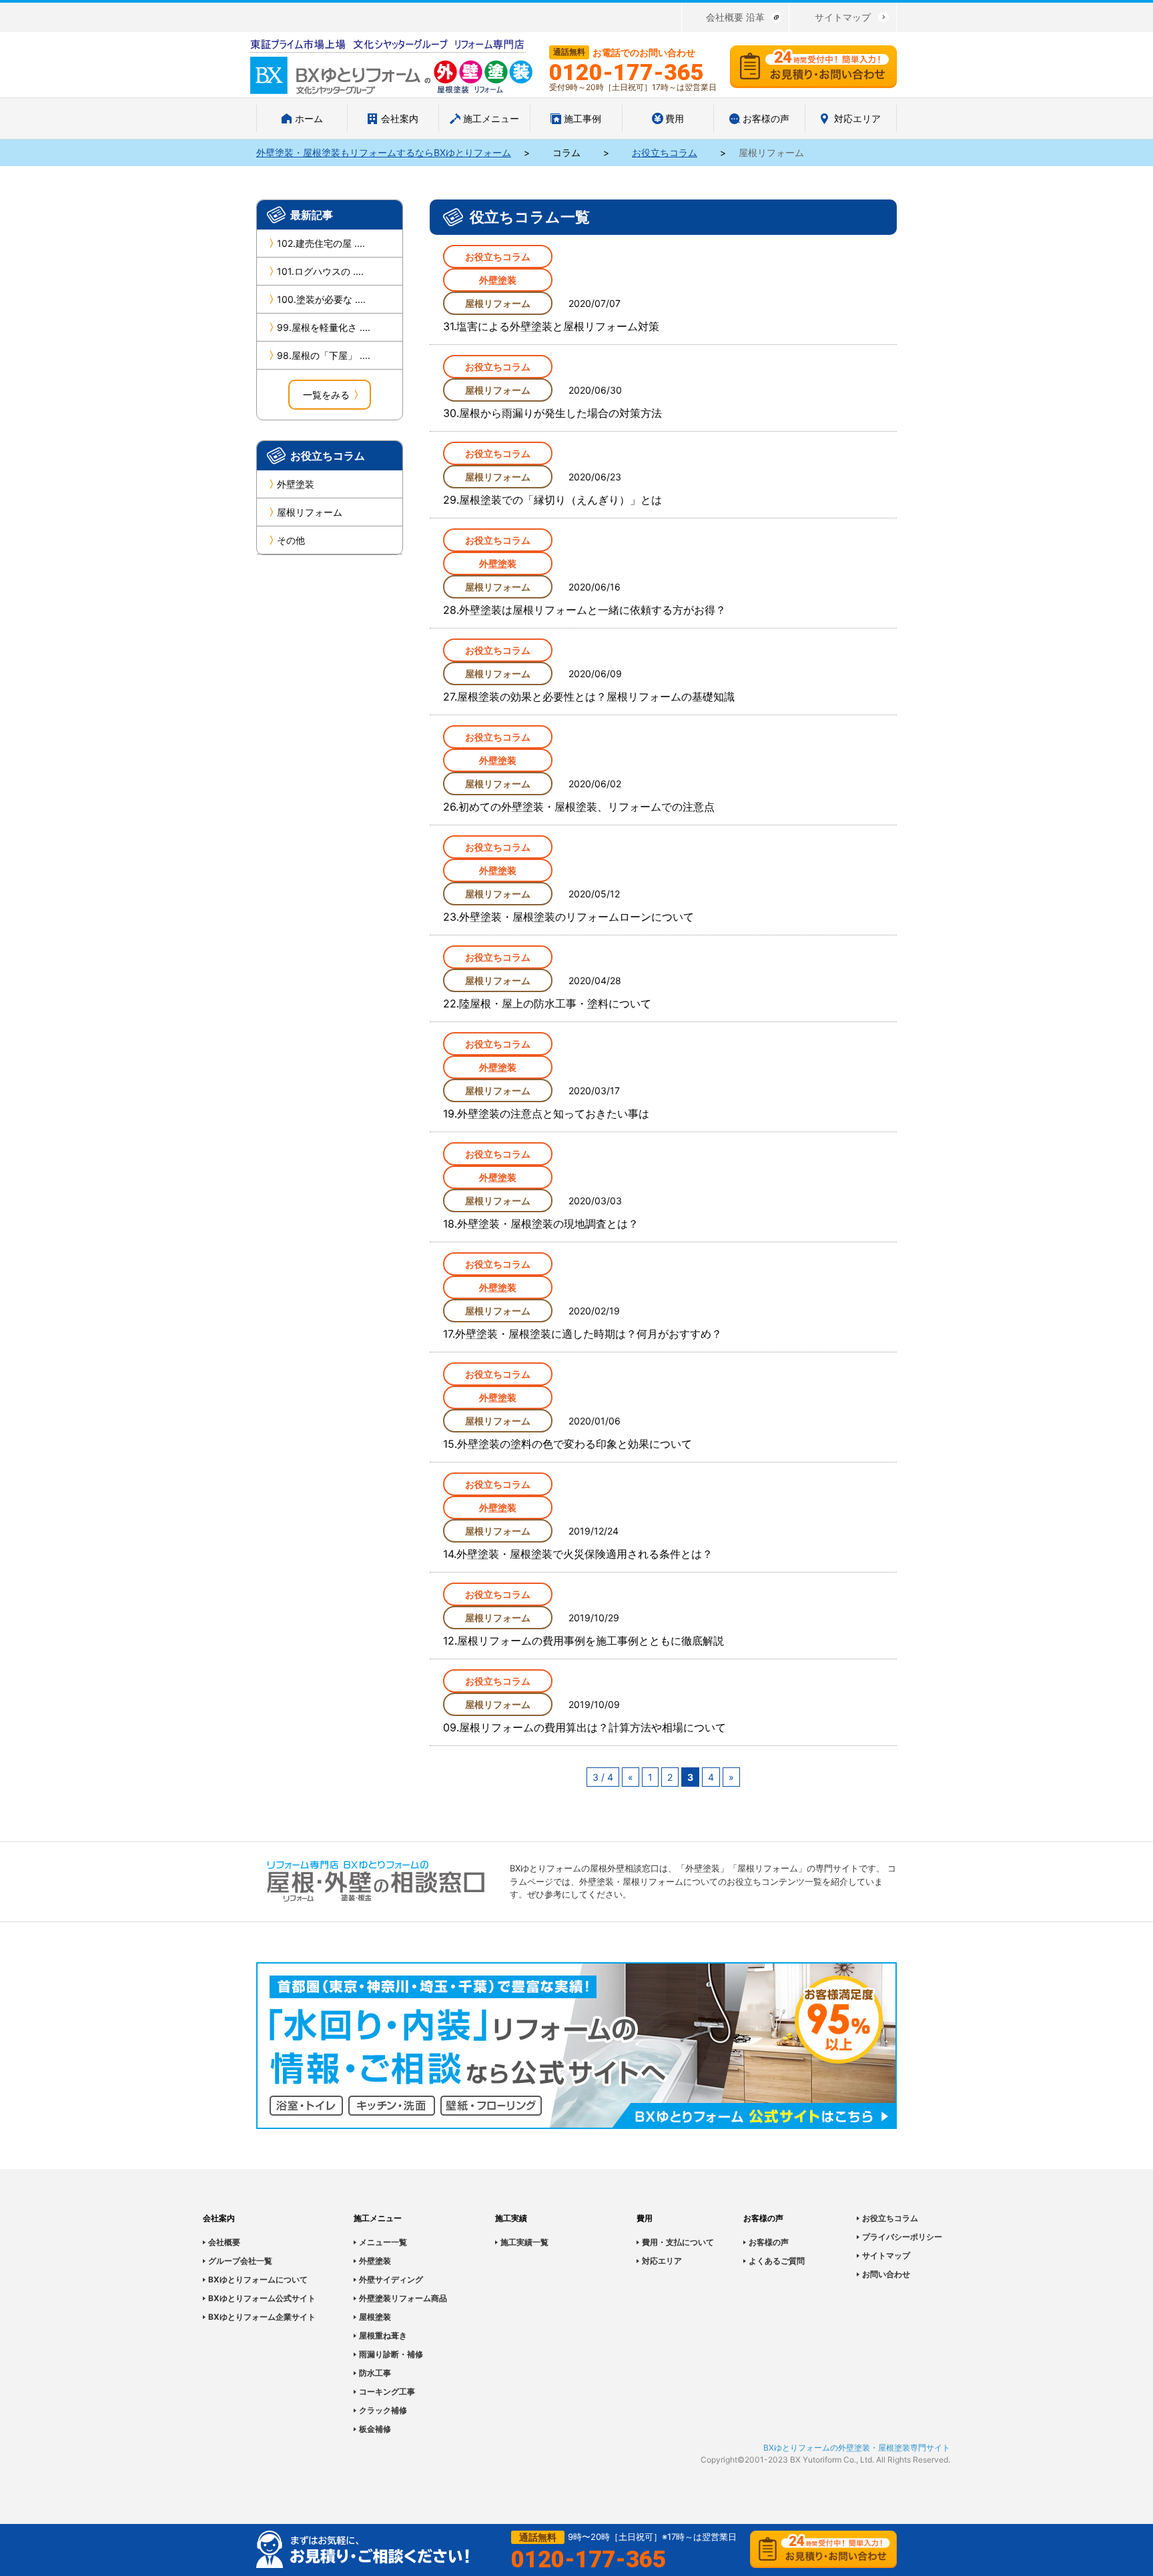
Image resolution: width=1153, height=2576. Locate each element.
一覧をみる (326, 395)
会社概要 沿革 (735, 17)
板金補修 (375, 2429)
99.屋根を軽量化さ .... (324, 327)
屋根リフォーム (310, 512)
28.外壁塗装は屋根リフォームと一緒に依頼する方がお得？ (585, 610)
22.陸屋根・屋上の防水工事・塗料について (547, 1003)
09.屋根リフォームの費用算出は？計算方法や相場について (585, 1727)
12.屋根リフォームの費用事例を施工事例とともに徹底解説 (584, 1641)
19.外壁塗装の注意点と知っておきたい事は (546, 1114)
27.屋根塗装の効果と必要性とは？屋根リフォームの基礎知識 (589, 697)
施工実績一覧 (524, 2242)
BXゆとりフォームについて (258, 2279)
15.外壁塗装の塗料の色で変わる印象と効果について (567, 1444)
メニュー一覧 (383, 2242)
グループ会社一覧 (240, 2261)
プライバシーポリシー (902, 2237)
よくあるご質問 (777, 2261)
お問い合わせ (886, 2274)
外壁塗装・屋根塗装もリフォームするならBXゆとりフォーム (384, 152)
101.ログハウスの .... (320, 271)
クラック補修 (383, 2410)
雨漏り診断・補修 (391, 2354)
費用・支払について (678, 2242)
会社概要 (224, 2242)
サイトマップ (843, 17)
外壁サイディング (391, 2279)
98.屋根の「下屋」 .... (324, 355)
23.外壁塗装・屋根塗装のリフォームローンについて (568, 917)
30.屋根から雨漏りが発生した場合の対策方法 (552, 413)
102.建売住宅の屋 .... (321, 243)
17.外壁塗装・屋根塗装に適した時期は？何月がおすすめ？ (583, 1334)
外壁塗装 (296, 484)
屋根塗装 (375, 2317)
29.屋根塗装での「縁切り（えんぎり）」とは (552, 500)
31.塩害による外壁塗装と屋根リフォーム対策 (551, 326)
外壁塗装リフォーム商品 (403, 2298)
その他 (291, 540)
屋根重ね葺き (383, 2335)
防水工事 (375, 2373)
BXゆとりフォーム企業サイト (262, 2317)
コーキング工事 (387, 2392)
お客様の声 (769, 2242)
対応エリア (662, 2261)
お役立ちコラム (665, 152)
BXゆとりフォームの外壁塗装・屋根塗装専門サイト (857, 2448)
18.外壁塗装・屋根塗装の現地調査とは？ (541, 1224)
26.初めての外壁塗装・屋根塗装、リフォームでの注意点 (579, 807)
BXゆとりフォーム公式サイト (262, 2298)
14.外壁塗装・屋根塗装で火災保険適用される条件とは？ (578, 1554)
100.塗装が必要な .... (321, 299)
